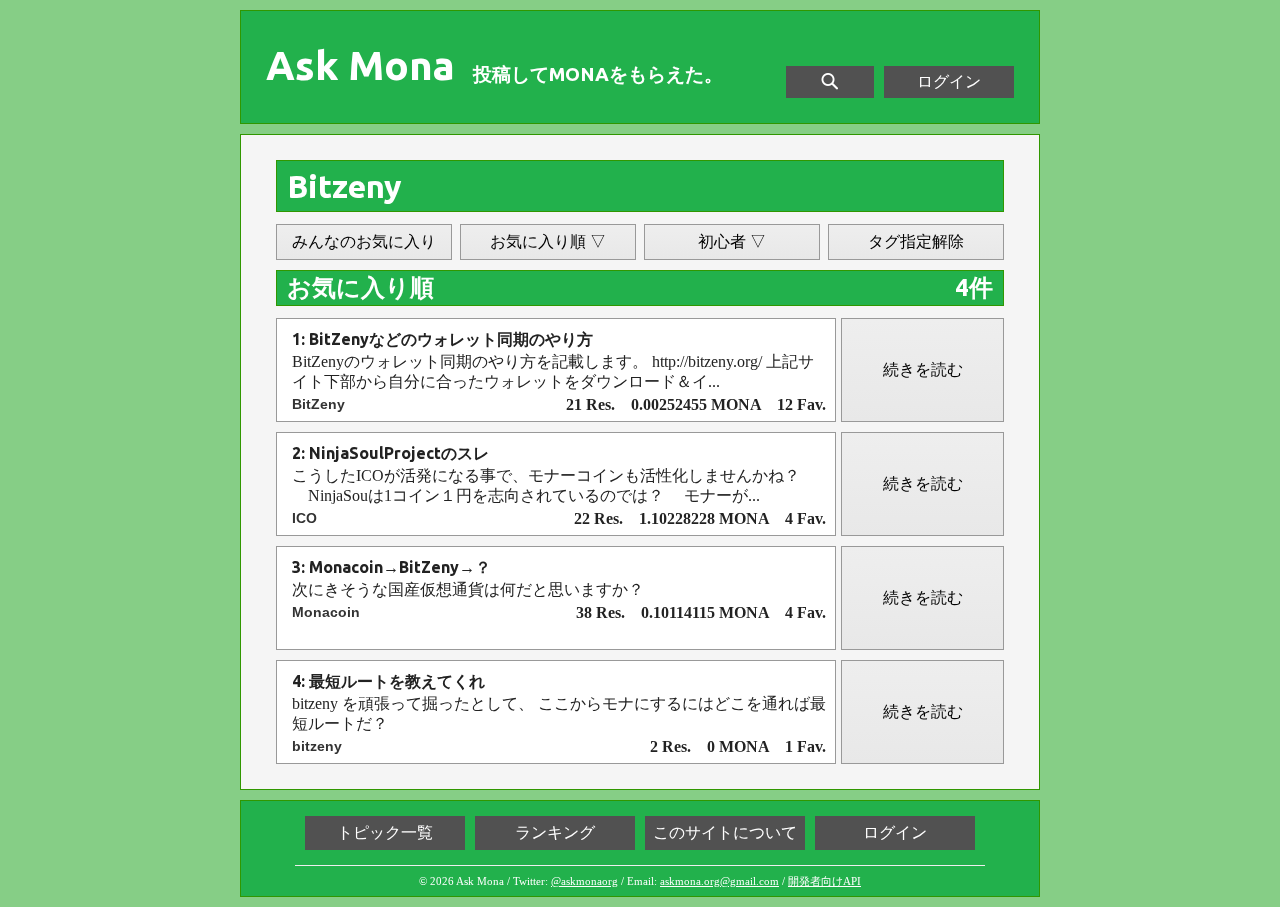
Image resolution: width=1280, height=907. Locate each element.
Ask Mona (360, 66)
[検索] (830, 82)
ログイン (949, 81)
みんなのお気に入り (364, 241)
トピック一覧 (385, 832)
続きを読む (923, 369)
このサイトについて (725, 832)
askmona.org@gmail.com (719, 881)
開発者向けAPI (824, 881)
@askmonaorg (584, 881)
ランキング (555, 832)
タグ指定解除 (916, 241)
